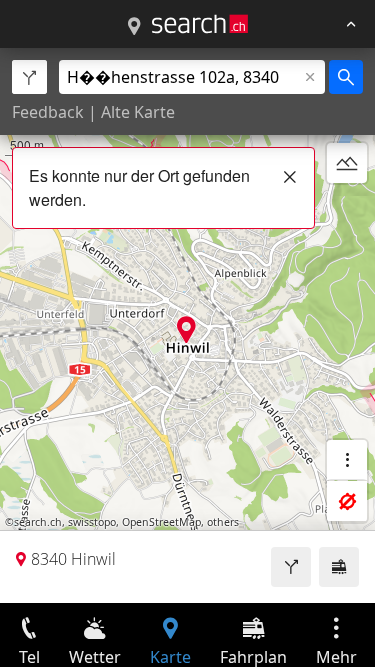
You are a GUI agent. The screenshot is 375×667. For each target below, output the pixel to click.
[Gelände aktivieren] (347, 163)
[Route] (291, 567)
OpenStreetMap (161, 522)
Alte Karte (138, 112)
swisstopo (92, 522)
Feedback (48, 112)
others (223, 522)
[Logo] (200, 24)
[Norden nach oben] (347, 211)
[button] (186, 329)
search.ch (38, 522)
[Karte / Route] (134, 27)
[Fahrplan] (339, 567)
